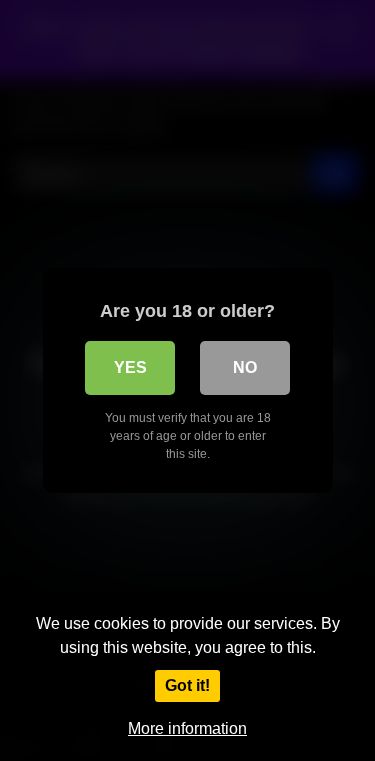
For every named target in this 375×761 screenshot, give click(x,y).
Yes (130, 367)
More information (187, 728)
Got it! (187, 685)
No (245, 367)
